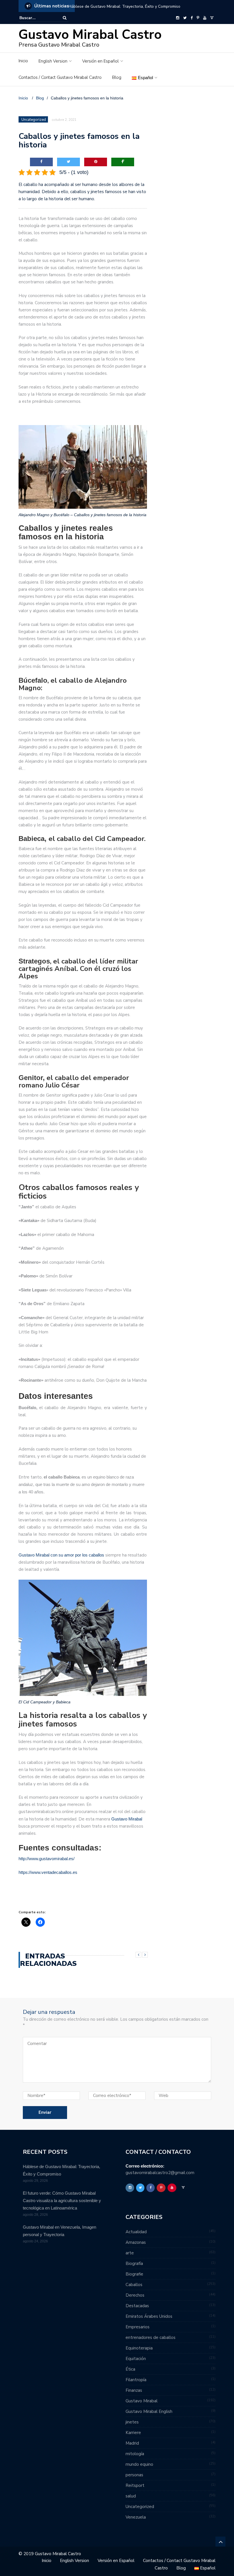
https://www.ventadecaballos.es (48, 1872)
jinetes (132, 2422)
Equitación (136, 2359)
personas (134, 2475)
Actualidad (136, 2232)
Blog (117, 77)
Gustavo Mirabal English (149, 2411)
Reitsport (135, 2485)
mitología (135, 2454)
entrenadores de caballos (151, 2337)
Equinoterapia (139, 2348)
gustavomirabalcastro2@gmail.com (160, 2173)
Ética (130, 2369)
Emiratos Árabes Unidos (149, 2316)
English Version (53, 61)
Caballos (134, 2285)
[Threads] (212, 18)
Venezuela (136, 2517)
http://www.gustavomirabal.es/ (47, 1859)
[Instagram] (178, 18)
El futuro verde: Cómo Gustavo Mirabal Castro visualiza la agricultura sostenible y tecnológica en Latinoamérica (62, 2201)
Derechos (135, 2295)
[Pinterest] (198, 18)
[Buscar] (65, 18)
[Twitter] (185, 18)
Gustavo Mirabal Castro (90, 35)
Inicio (23, 61)
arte (130, 2253)
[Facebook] (192, 18)
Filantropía (136, 2380)
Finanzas (134, 2390)
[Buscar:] (37, 18)
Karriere (133, 2433)
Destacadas (137, 2306)
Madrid (132, 2443)
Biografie (134, 2274)
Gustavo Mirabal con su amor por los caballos (61, 1555)
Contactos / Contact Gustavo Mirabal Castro (60, 77)
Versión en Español (100, 61)
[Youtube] (205, 18)
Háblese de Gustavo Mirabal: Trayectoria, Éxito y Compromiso (124, 6)
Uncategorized (34, 120)
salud (131, 2496)
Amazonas (136, 2242)
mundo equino (139, 2464)
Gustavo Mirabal (127, 1819)
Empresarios (138, 2327)
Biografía (134, 2263)
